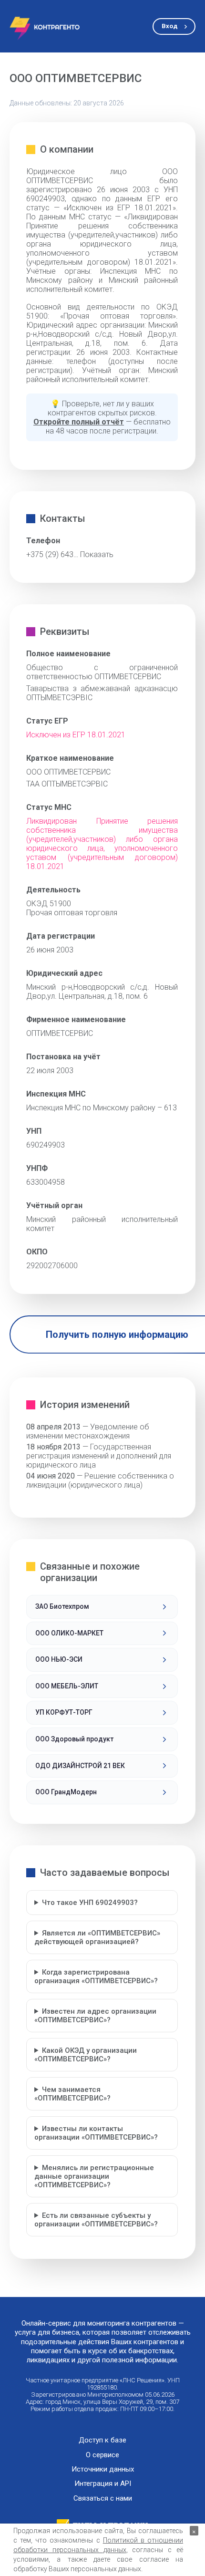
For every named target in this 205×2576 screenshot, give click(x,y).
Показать (97, 554)
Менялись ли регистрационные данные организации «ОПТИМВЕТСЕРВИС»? (94, 2176)
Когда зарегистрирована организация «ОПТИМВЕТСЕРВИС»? (96, 1976)
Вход (169, 26)
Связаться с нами (103, 2498)
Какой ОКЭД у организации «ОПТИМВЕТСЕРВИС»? (86, 2055)
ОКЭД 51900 (49, 904)
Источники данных (103, 2469)
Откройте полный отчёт (79, 422)
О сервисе (102, 2455)
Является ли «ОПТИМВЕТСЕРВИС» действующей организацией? (97, 1937)
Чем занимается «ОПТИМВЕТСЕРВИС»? (72, 2094)
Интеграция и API (103, 2484)
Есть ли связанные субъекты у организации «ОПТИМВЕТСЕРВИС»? (96, 2220)
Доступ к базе (102, 2440)
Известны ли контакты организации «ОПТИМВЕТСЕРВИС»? (96, 2133)
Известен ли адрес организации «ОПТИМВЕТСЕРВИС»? (95, 2016)
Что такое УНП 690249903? (90, 1903)
